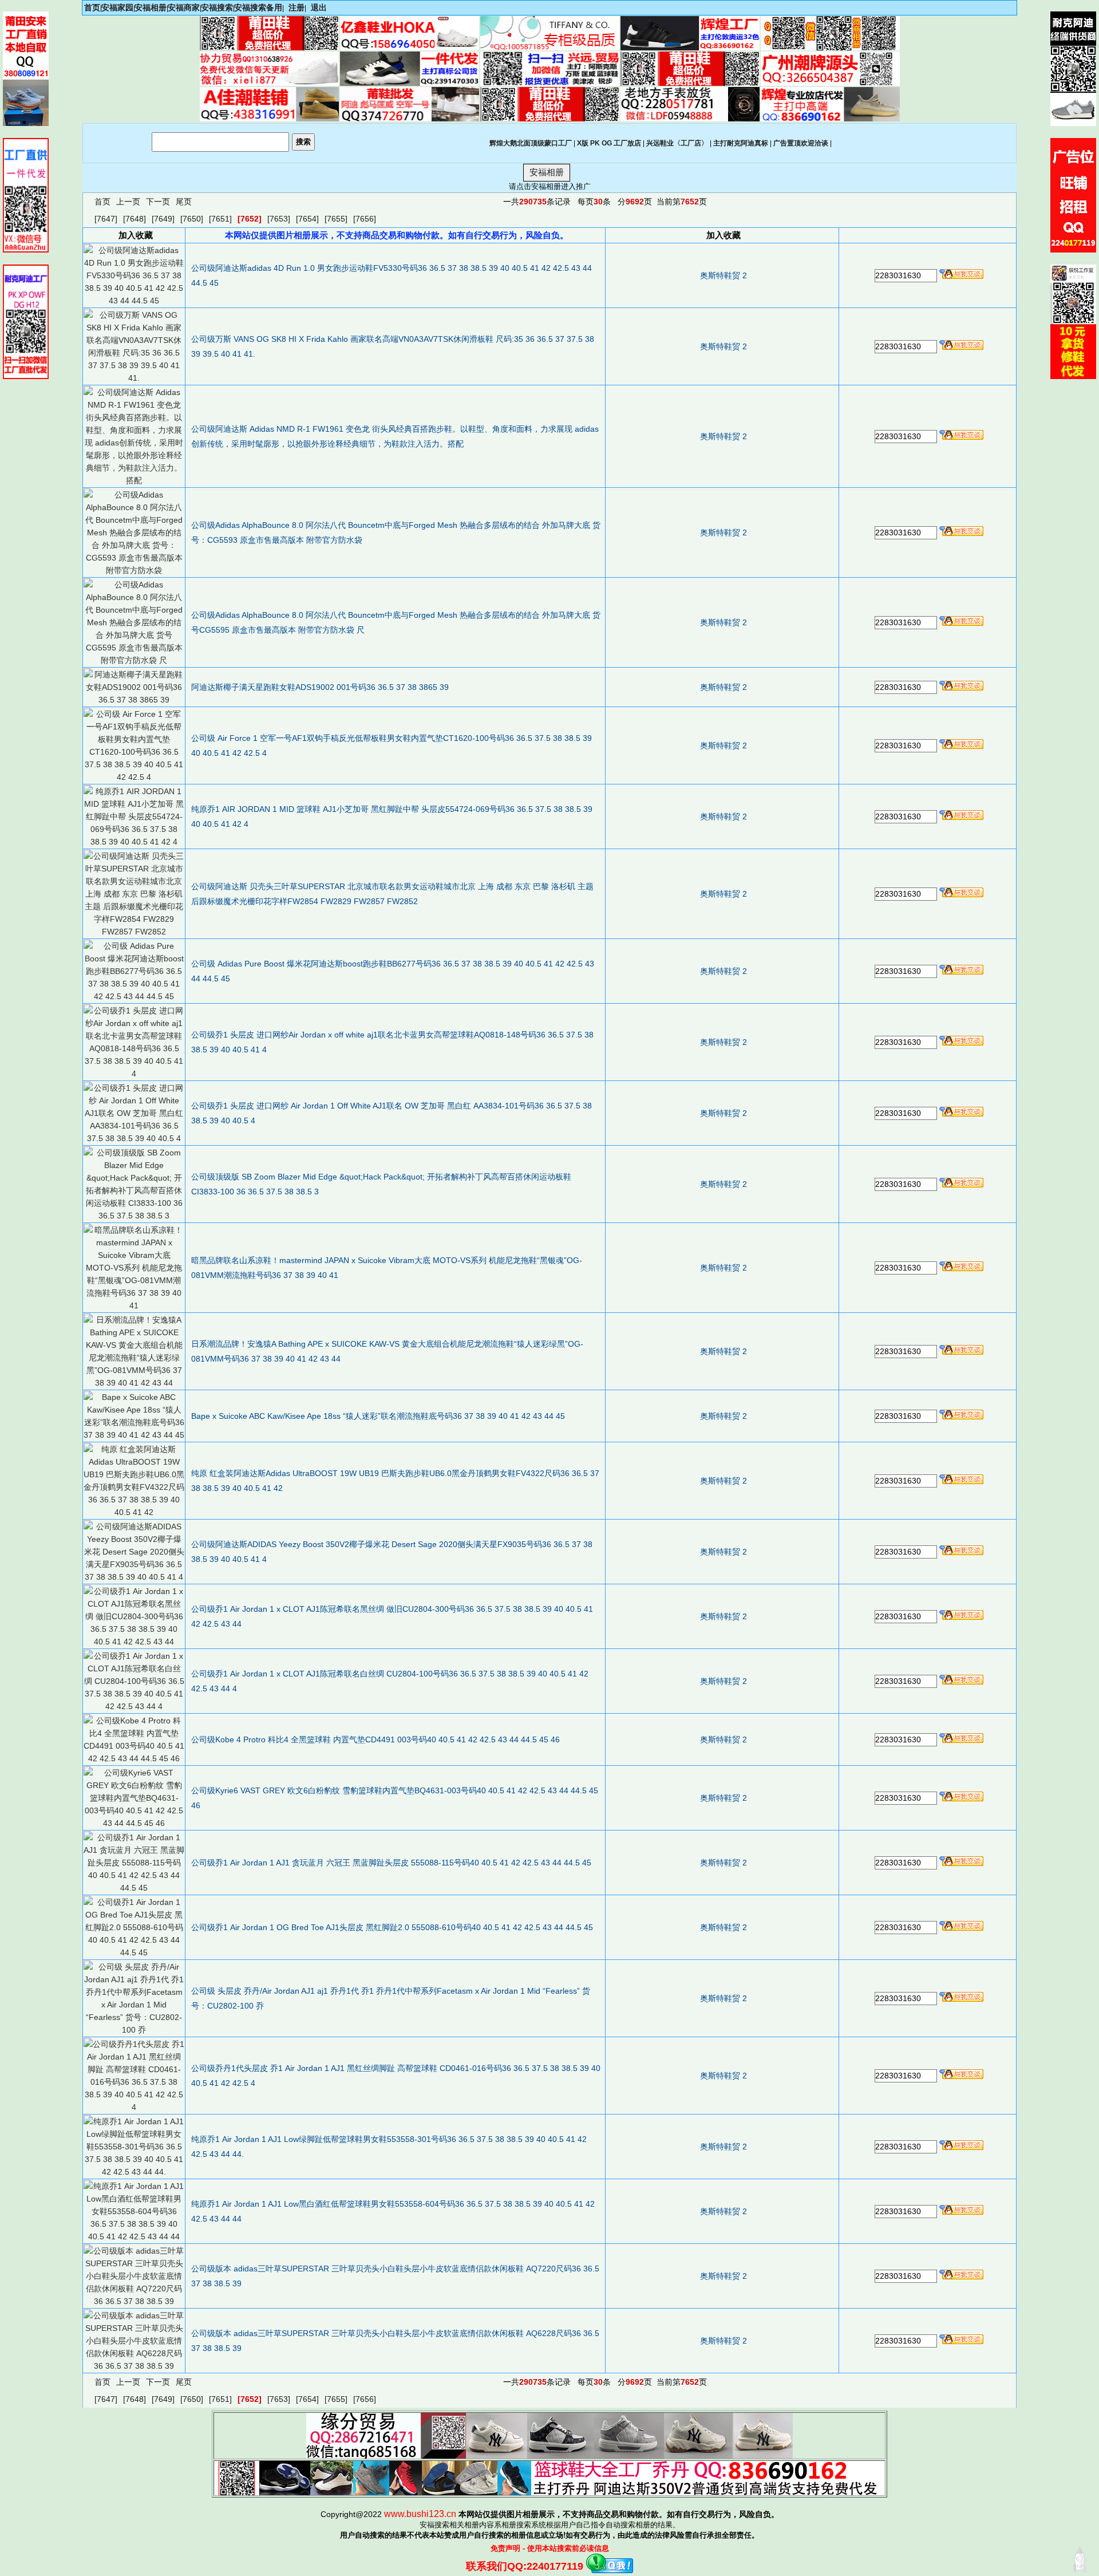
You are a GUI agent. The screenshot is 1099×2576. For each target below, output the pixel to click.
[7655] (336, 219)
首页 (92, 7)
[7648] (135, 219)
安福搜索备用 (258, 7)
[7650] (192, 219)
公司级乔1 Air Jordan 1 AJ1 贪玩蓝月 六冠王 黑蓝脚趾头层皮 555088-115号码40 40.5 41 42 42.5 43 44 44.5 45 (391, 1863)
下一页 (158, 202)
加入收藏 (724, 235)
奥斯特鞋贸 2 (724, 275)
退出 (319, 7)
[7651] (220, 219)
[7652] (250, 219)
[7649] (163, 219)
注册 (297, 7)
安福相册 (151, 7)
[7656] (365, 219)
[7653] (279, 219)
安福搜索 (217, 7)
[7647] (106, 219)
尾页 (184, 202)
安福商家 (184, 7)
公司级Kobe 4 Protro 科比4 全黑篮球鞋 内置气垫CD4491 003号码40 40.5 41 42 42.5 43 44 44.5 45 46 (375, 1739)
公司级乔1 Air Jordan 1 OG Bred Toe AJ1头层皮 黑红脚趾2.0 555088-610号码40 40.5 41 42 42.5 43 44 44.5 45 (392, 1927)
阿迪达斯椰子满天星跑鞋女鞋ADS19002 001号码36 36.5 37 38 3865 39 (320, 687)
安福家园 (117, 7)
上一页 (128, 202)
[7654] (307, 219)
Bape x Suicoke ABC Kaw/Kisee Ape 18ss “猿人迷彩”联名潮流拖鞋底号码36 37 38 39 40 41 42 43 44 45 (378, 1416)
